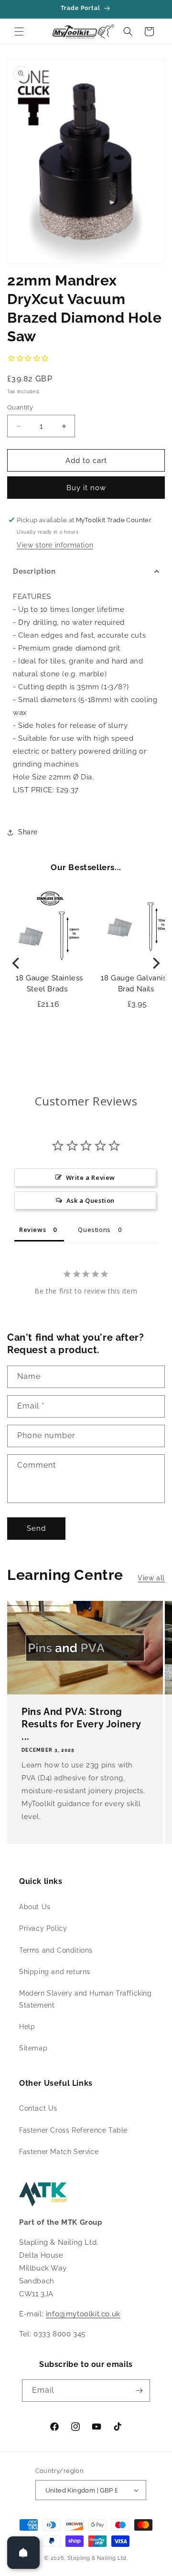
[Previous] (17, 963)
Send (36, 1528)
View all (151, 1578)
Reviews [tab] (32, 1230)
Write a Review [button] (91, 1178)
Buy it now (86, 488)
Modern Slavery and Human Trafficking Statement (86, 1999)
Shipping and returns (55, 1972)
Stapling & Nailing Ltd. (98, 2558)
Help (27, 2027)
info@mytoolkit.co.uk (83, 2314)
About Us (35, 1907)
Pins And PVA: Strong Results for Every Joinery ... (81, 1724)
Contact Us (38, 2108)
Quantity (20, 407)
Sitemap (33, 2048)
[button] (19, 32)
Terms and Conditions (56, 1950)
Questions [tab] (94, 1230)
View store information (55, 545)
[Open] (23, 2553)
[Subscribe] (139, 2391)
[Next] (155, 963)
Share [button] (28, 832)
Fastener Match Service (59, 2152)
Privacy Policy (43, 1928)
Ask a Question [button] (91, 1200)
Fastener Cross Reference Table (73, 2130)
